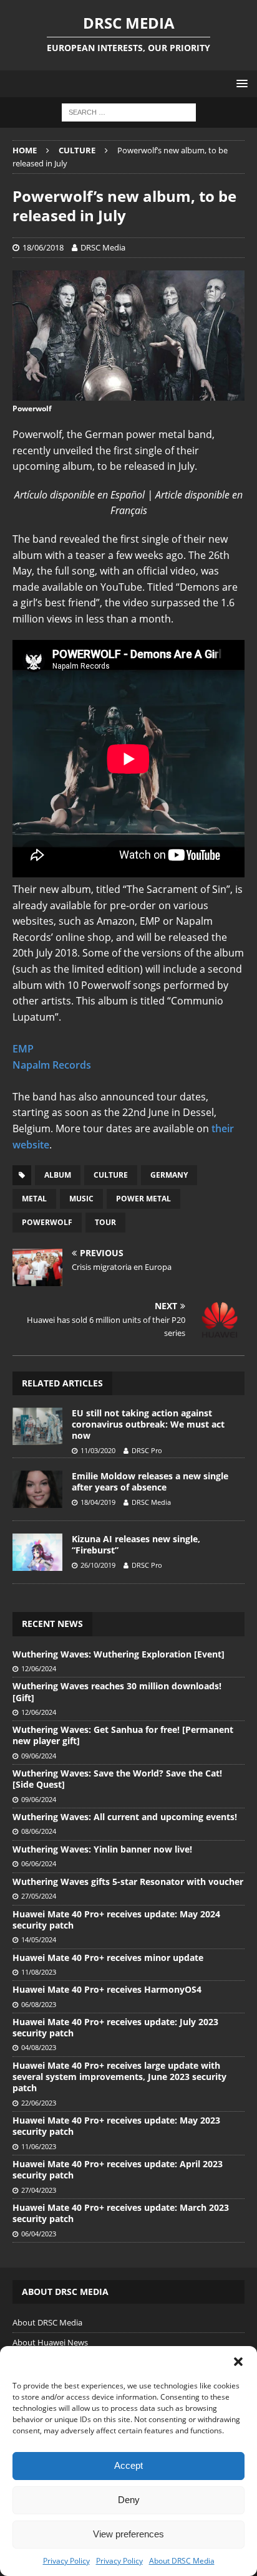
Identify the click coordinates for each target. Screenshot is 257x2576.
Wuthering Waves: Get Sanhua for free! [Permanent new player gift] (123, 1735)
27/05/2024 (39, 1896)
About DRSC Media (182, 2561)
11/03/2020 (98, 1450)
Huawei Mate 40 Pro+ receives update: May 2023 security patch (116, 2126)
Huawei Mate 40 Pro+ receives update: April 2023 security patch (118, 2169)
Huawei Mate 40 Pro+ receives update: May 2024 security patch (116, 1920)
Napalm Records (52, 1065)
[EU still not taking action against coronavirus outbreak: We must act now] (37, 1426)
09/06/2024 (39, 1756)
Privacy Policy (66, 2561)
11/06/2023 (39, 2146)
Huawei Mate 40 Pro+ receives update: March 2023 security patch (121, 2213)
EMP (23, 1049)
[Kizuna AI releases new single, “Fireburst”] (37, 1552)
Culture (111, 1175)
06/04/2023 (39, 2234)
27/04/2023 (39, 2190)
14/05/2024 (39, 1939)
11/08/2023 (39, 1972)
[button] (238, 2362)
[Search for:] (129, 112)
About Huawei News (50, 2342)
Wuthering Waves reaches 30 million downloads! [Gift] (117, 1691)
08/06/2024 (39, 1831)
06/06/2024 (39, 1863)
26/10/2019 (98, 1565)
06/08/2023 (39, 2004)
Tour (105, 1222)
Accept (128, 2465)
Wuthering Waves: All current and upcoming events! (125, 1817)
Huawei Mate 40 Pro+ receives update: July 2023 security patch (115, 2027)
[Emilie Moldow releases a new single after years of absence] (37, 1489)
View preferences (128, 2534)
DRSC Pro (147, 1450)
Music (81, 1199)
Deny (129, 2500)
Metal (34, 1199)
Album (58, 1175)
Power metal (143, 1199)
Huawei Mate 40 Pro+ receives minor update (108, 1958)
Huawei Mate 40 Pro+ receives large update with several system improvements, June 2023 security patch (119, 2077)
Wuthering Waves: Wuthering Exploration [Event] (119, 1654)
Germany (169, 1175)
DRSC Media (103, 247)
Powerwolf (47, 1222)
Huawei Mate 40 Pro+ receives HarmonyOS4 (107, 1989)
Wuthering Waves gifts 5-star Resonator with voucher (128, 1882)
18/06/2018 (43, 247)
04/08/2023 (39, 2047)
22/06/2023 (39, 2103)
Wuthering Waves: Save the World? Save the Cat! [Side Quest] (117, 1779)
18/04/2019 (98, 1502)
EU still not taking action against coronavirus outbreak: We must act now (148, 1424)
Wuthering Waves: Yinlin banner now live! (102, 1849)
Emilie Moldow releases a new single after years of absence (150, 1481)
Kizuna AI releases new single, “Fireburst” (136, 1544)
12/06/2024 (39, 1668)
